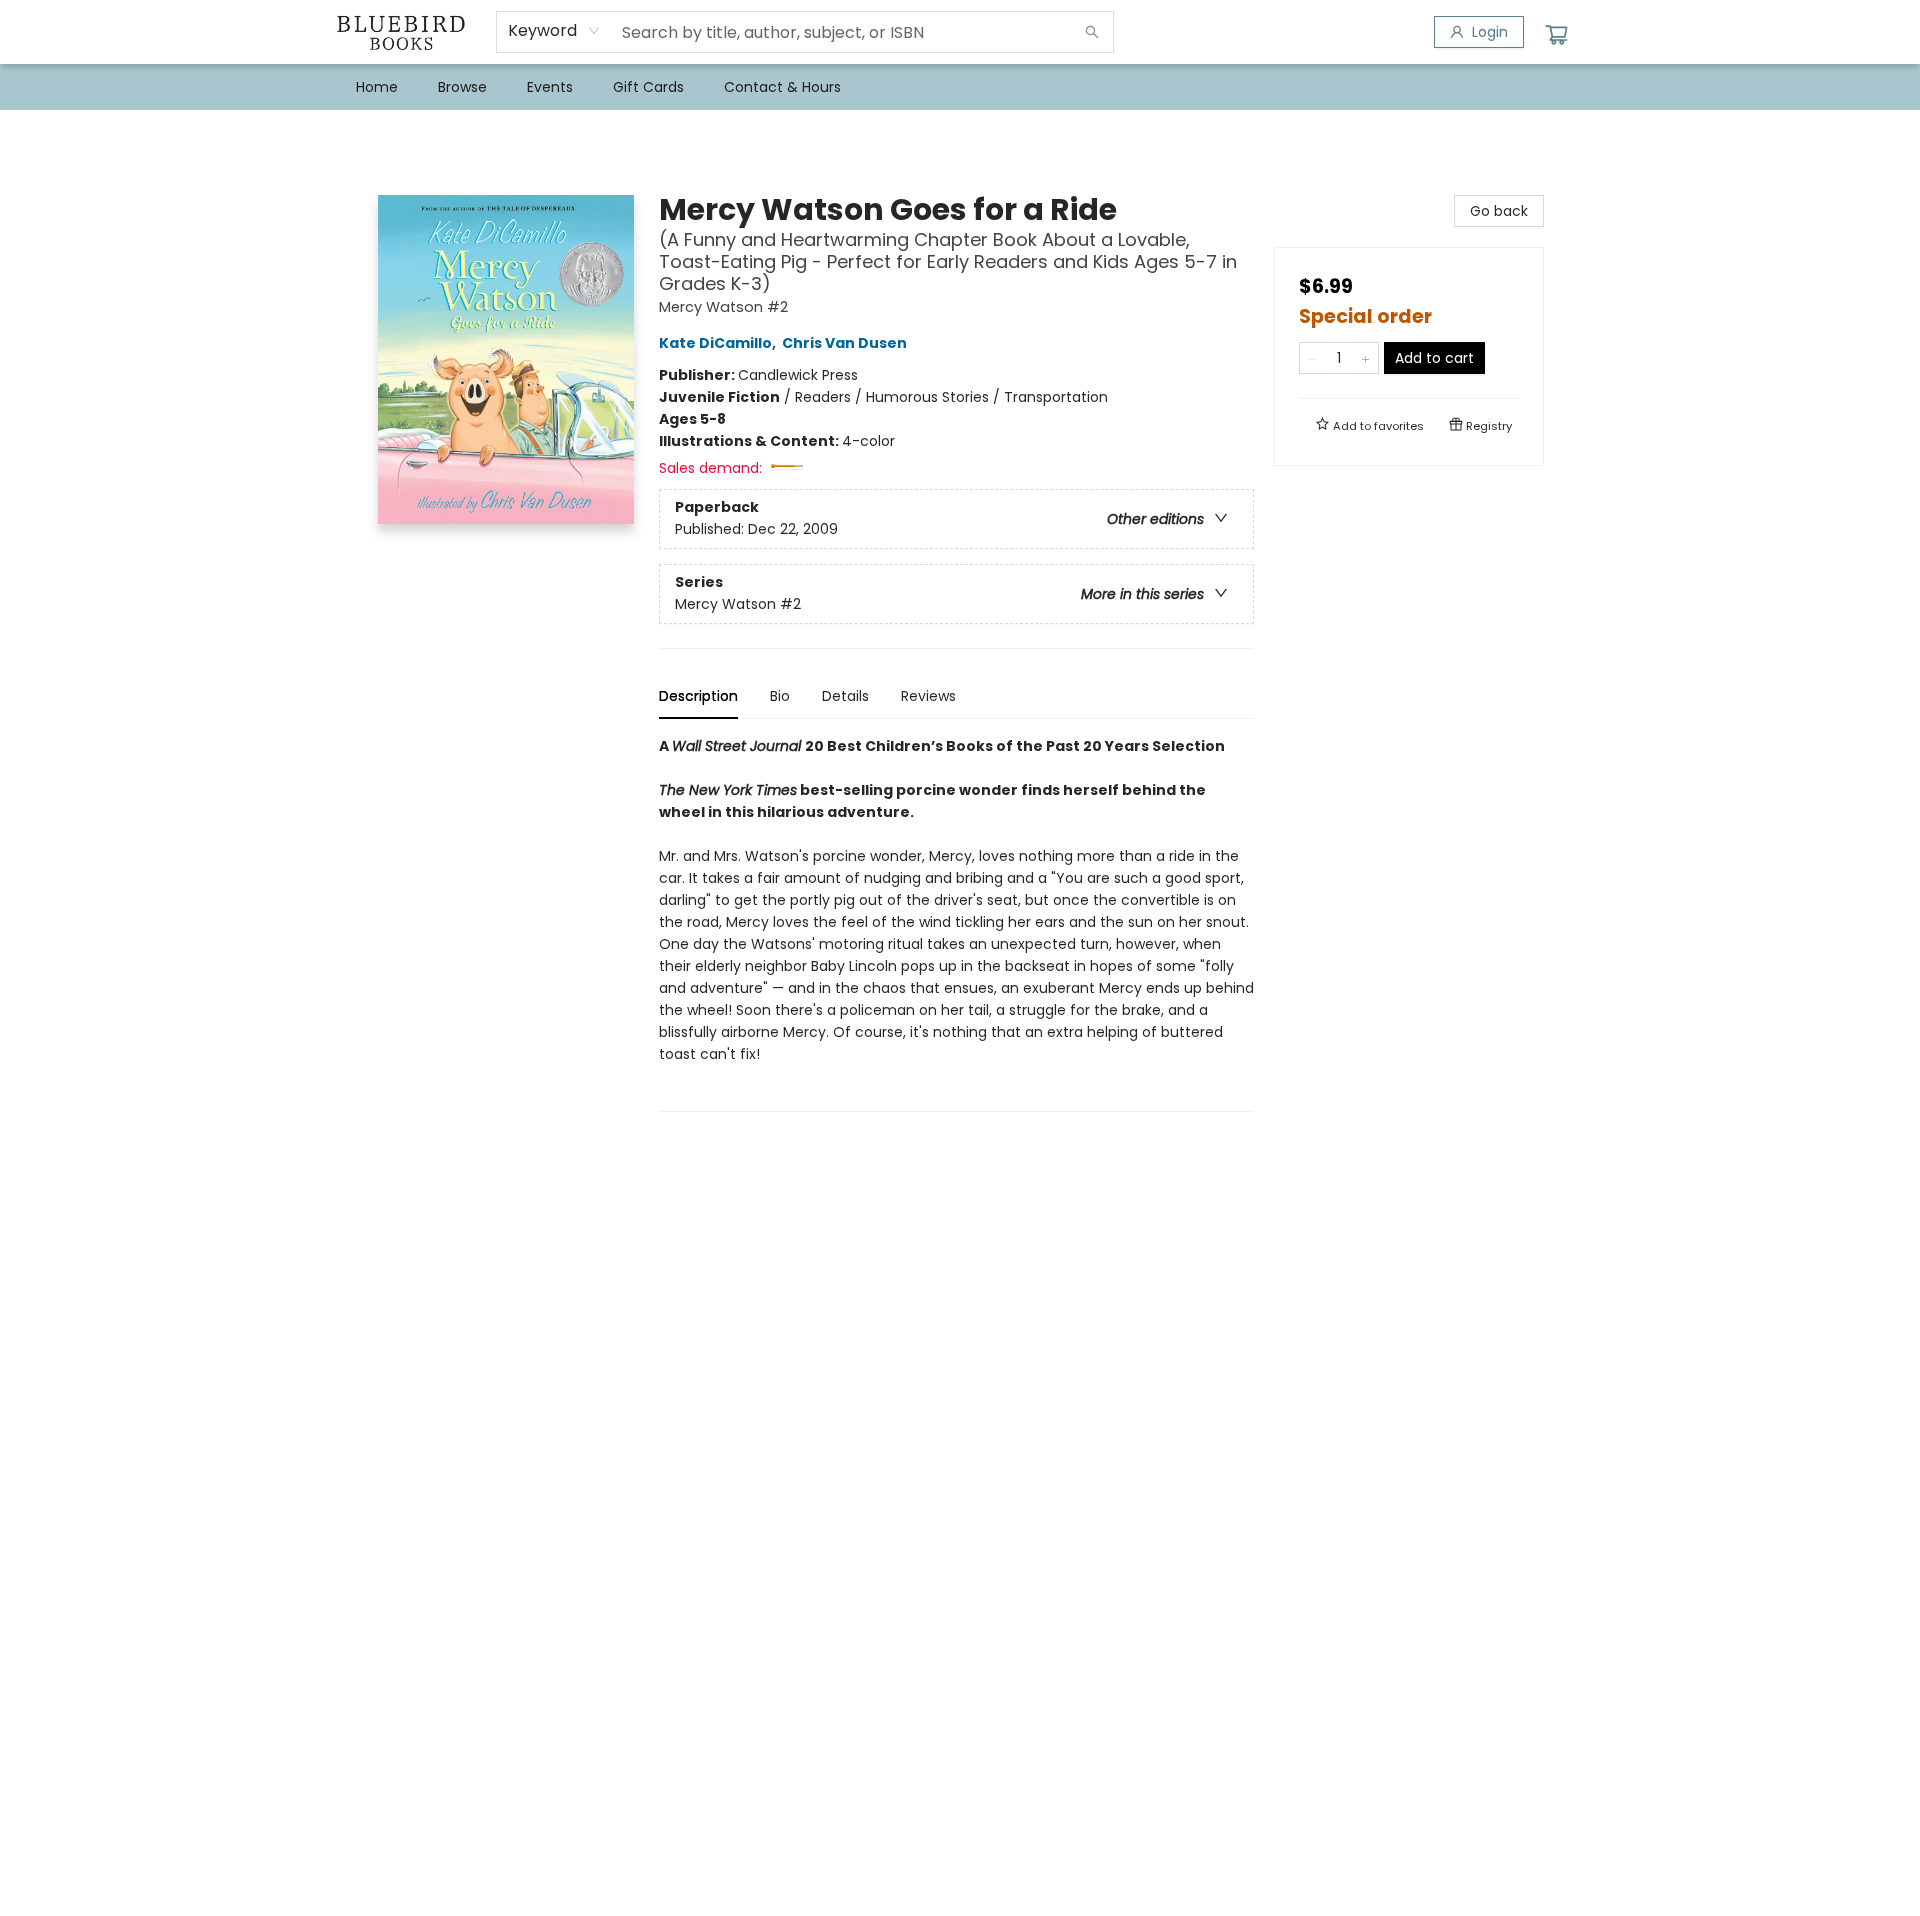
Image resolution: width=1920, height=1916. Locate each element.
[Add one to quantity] (1365, 358)
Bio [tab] (780, 696)
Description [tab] (698, 696)
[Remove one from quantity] (1312, 358)
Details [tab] (845, 696)
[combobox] (554, 31)
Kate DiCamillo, (719, 343)
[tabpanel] (956, 923)
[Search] (1092, 32)
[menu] (960, 87)
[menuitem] (377, 87)
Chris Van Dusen (844, 343)
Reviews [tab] (928, 696)
